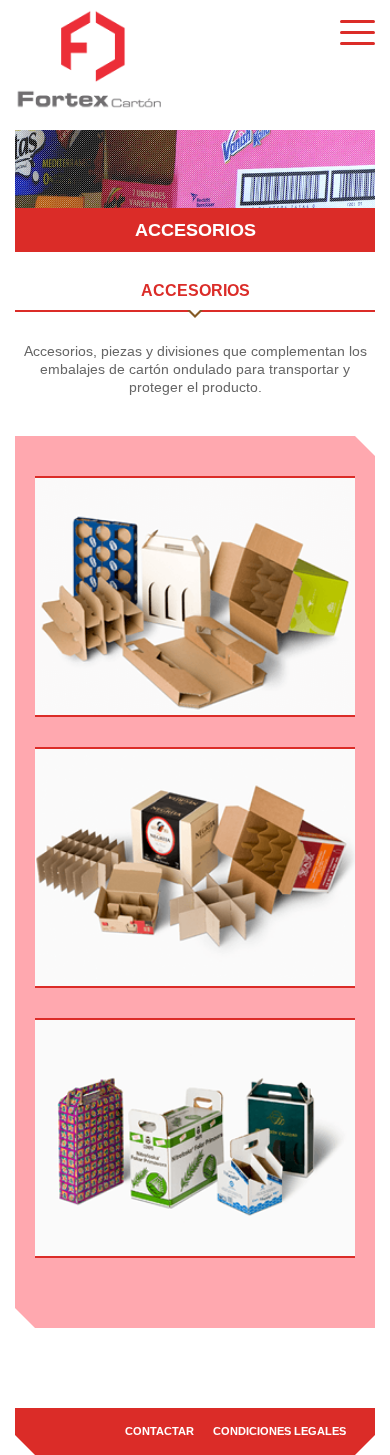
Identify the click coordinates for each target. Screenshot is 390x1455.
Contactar (159, 1431)
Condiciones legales (279, 1431)
